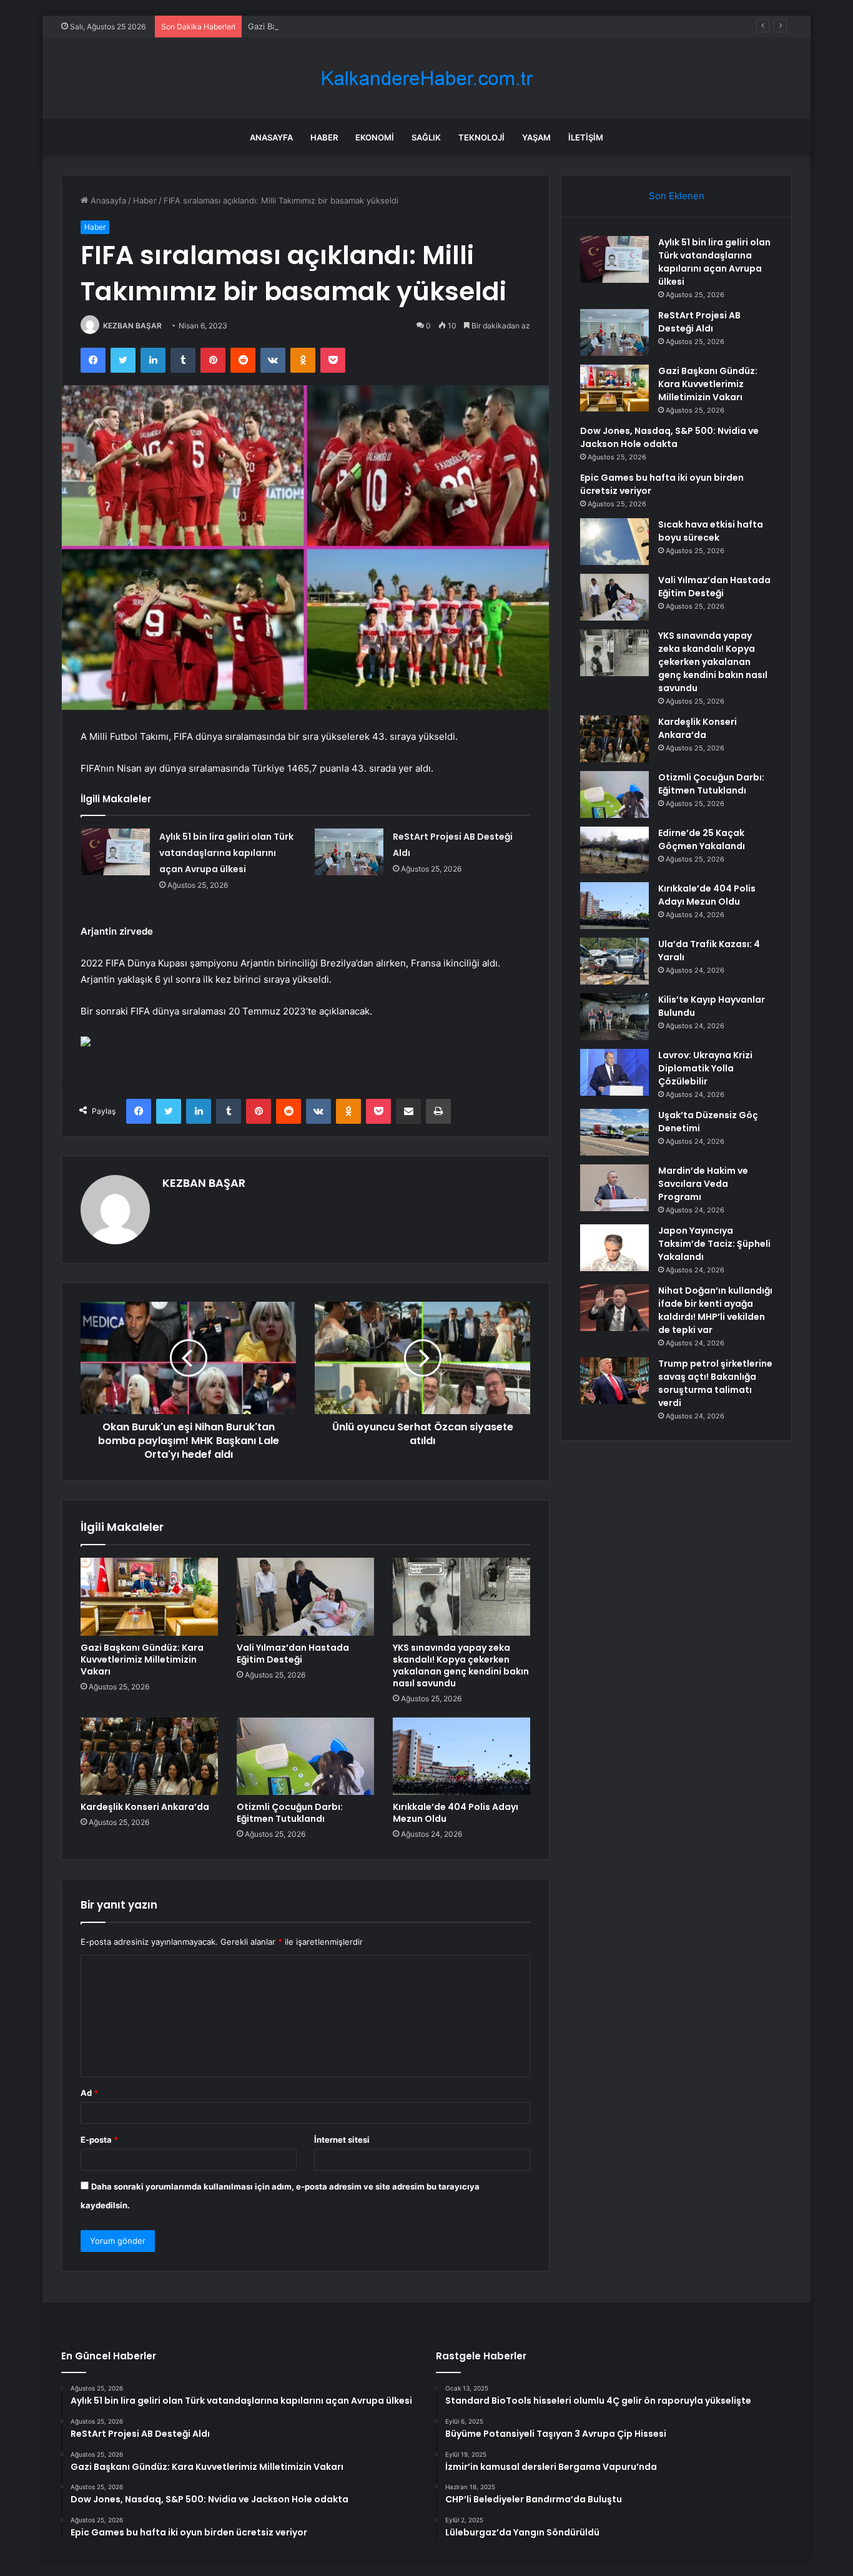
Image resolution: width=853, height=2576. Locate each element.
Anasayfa (271, 137)
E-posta (99, 2140)
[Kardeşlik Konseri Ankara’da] (149, 1756)
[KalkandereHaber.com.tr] (426, 78)
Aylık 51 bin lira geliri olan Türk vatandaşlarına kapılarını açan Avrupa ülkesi (226, 853)
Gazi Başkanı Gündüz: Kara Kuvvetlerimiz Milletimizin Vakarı (362, 26)
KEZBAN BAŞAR (132, 326)
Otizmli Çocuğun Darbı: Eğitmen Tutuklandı (290, 1813)
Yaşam (536, 137)
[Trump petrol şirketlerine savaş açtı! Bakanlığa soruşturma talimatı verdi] (614, 1381)
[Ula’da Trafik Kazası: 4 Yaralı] (614, 961)
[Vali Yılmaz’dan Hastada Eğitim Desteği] (305, 1596)
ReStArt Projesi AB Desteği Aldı (699, 322)
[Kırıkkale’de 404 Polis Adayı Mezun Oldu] (461, 1756)
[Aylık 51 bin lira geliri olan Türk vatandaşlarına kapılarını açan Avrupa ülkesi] (116, 852)
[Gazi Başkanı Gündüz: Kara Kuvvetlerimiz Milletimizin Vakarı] (149, 1596)
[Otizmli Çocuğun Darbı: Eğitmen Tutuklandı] (305, 1756)
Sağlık (426, 137)
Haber (324, 137)
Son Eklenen (677, 196)
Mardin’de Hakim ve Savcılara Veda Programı (703, 1184)
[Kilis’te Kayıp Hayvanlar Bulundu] (614, 1017)
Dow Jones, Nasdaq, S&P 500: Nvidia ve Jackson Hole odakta (669, 437)
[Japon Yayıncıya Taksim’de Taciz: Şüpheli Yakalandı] (614, 1248)
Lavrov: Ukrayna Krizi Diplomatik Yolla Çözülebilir (705, 1068)
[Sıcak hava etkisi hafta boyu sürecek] (614, 542)
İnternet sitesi (342, 2140)
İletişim (586, 137)
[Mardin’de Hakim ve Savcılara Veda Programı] (614, 1188)
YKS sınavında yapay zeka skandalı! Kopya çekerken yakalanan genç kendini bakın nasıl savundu (461, 1665)
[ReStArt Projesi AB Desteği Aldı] (349, 852)
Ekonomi (375, 137)
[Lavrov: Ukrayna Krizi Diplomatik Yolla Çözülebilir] (614, 1072)
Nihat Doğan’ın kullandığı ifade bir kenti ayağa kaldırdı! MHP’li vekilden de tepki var (715, 1310)
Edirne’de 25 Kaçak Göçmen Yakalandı (702, 839)
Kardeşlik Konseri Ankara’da (145, 1807)
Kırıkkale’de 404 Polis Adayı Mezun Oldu (456, 1813)
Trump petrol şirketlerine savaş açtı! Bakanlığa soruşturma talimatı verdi (715, 1383)
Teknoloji (481, 137)
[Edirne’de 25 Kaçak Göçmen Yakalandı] (614, 850)
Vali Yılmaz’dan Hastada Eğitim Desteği (293, 1654)
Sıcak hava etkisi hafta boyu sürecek (711, 531)
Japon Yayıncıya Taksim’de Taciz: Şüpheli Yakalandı (714, 1244)
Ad (89, 2093)
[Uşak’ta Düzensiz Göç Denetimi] (614, 1132)
